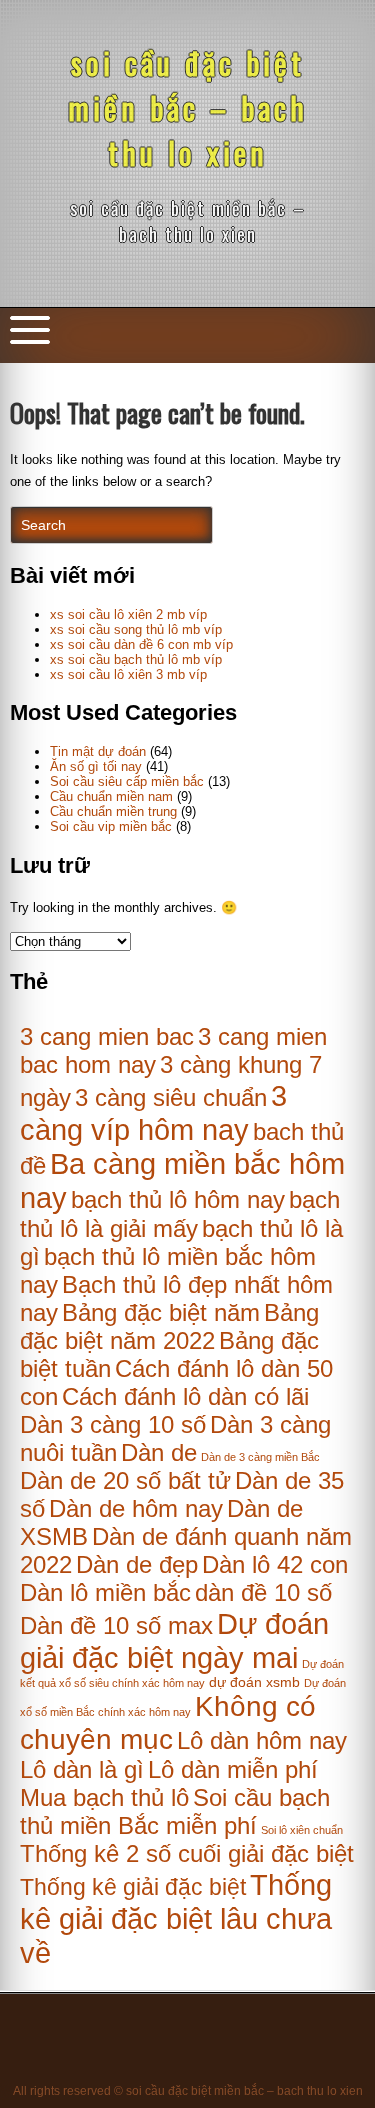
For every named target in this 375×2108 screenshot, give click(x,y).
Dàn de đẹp (137, 1564)
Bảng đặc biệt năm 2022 (169, 1326)
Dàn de (159, 1452)
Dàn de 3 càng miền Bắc (260, 1457)
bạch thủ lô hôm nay (178, 1199)
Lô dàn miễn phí (233, 1769)
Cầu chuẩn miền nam (111, 796)
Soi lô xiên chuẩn (302, 1830)
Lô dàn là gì (82, 1769)
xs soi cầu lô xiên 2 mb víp (128, 614)
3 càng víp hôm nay (153, 1112)
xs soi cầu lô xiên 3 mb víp (128, 674)
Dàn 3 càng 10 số (113, 1424)
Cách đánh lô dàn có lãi (185, 1396)
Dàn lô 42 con (275, 1564)
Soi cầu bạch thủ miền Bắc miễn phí (175, 1811)
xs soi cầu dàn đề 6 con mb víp (141, 644)
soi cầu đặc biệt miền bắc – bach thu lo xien (188, 107)
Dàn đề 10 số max (116, 1625)
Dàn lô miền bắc (105, 1592)
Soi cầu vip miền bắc (111, 826)
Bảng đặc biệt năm (161, 1312)
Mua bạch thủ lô (104, 1797)
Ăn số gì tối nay (96, 766)
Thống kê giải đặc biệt (133, 1887)
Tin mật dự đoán (98, 751)
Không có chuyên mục (168, 1722)
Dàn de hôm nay (136, 1508)
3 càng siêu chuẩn (171, 1097)
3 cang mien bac (107, 1036)
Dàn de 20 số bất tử (125, 1480)
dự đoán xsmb (254, 1682)
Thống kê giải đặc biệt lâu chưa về (176, 1918)
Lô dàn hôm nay (262, 1740)
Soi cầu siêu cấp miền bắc (127, 781)
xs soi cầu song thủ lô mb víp (136, 629)
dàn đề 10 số (263, 1592)
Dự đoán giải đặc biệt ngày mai (174, 1640)
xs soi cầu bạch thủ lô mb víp (136, 659)
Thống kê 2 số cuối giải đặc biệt (187, 1853)
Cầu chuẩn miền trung (113, 811)
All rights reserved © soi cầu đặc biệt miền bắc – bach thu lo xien (188, 2091)
